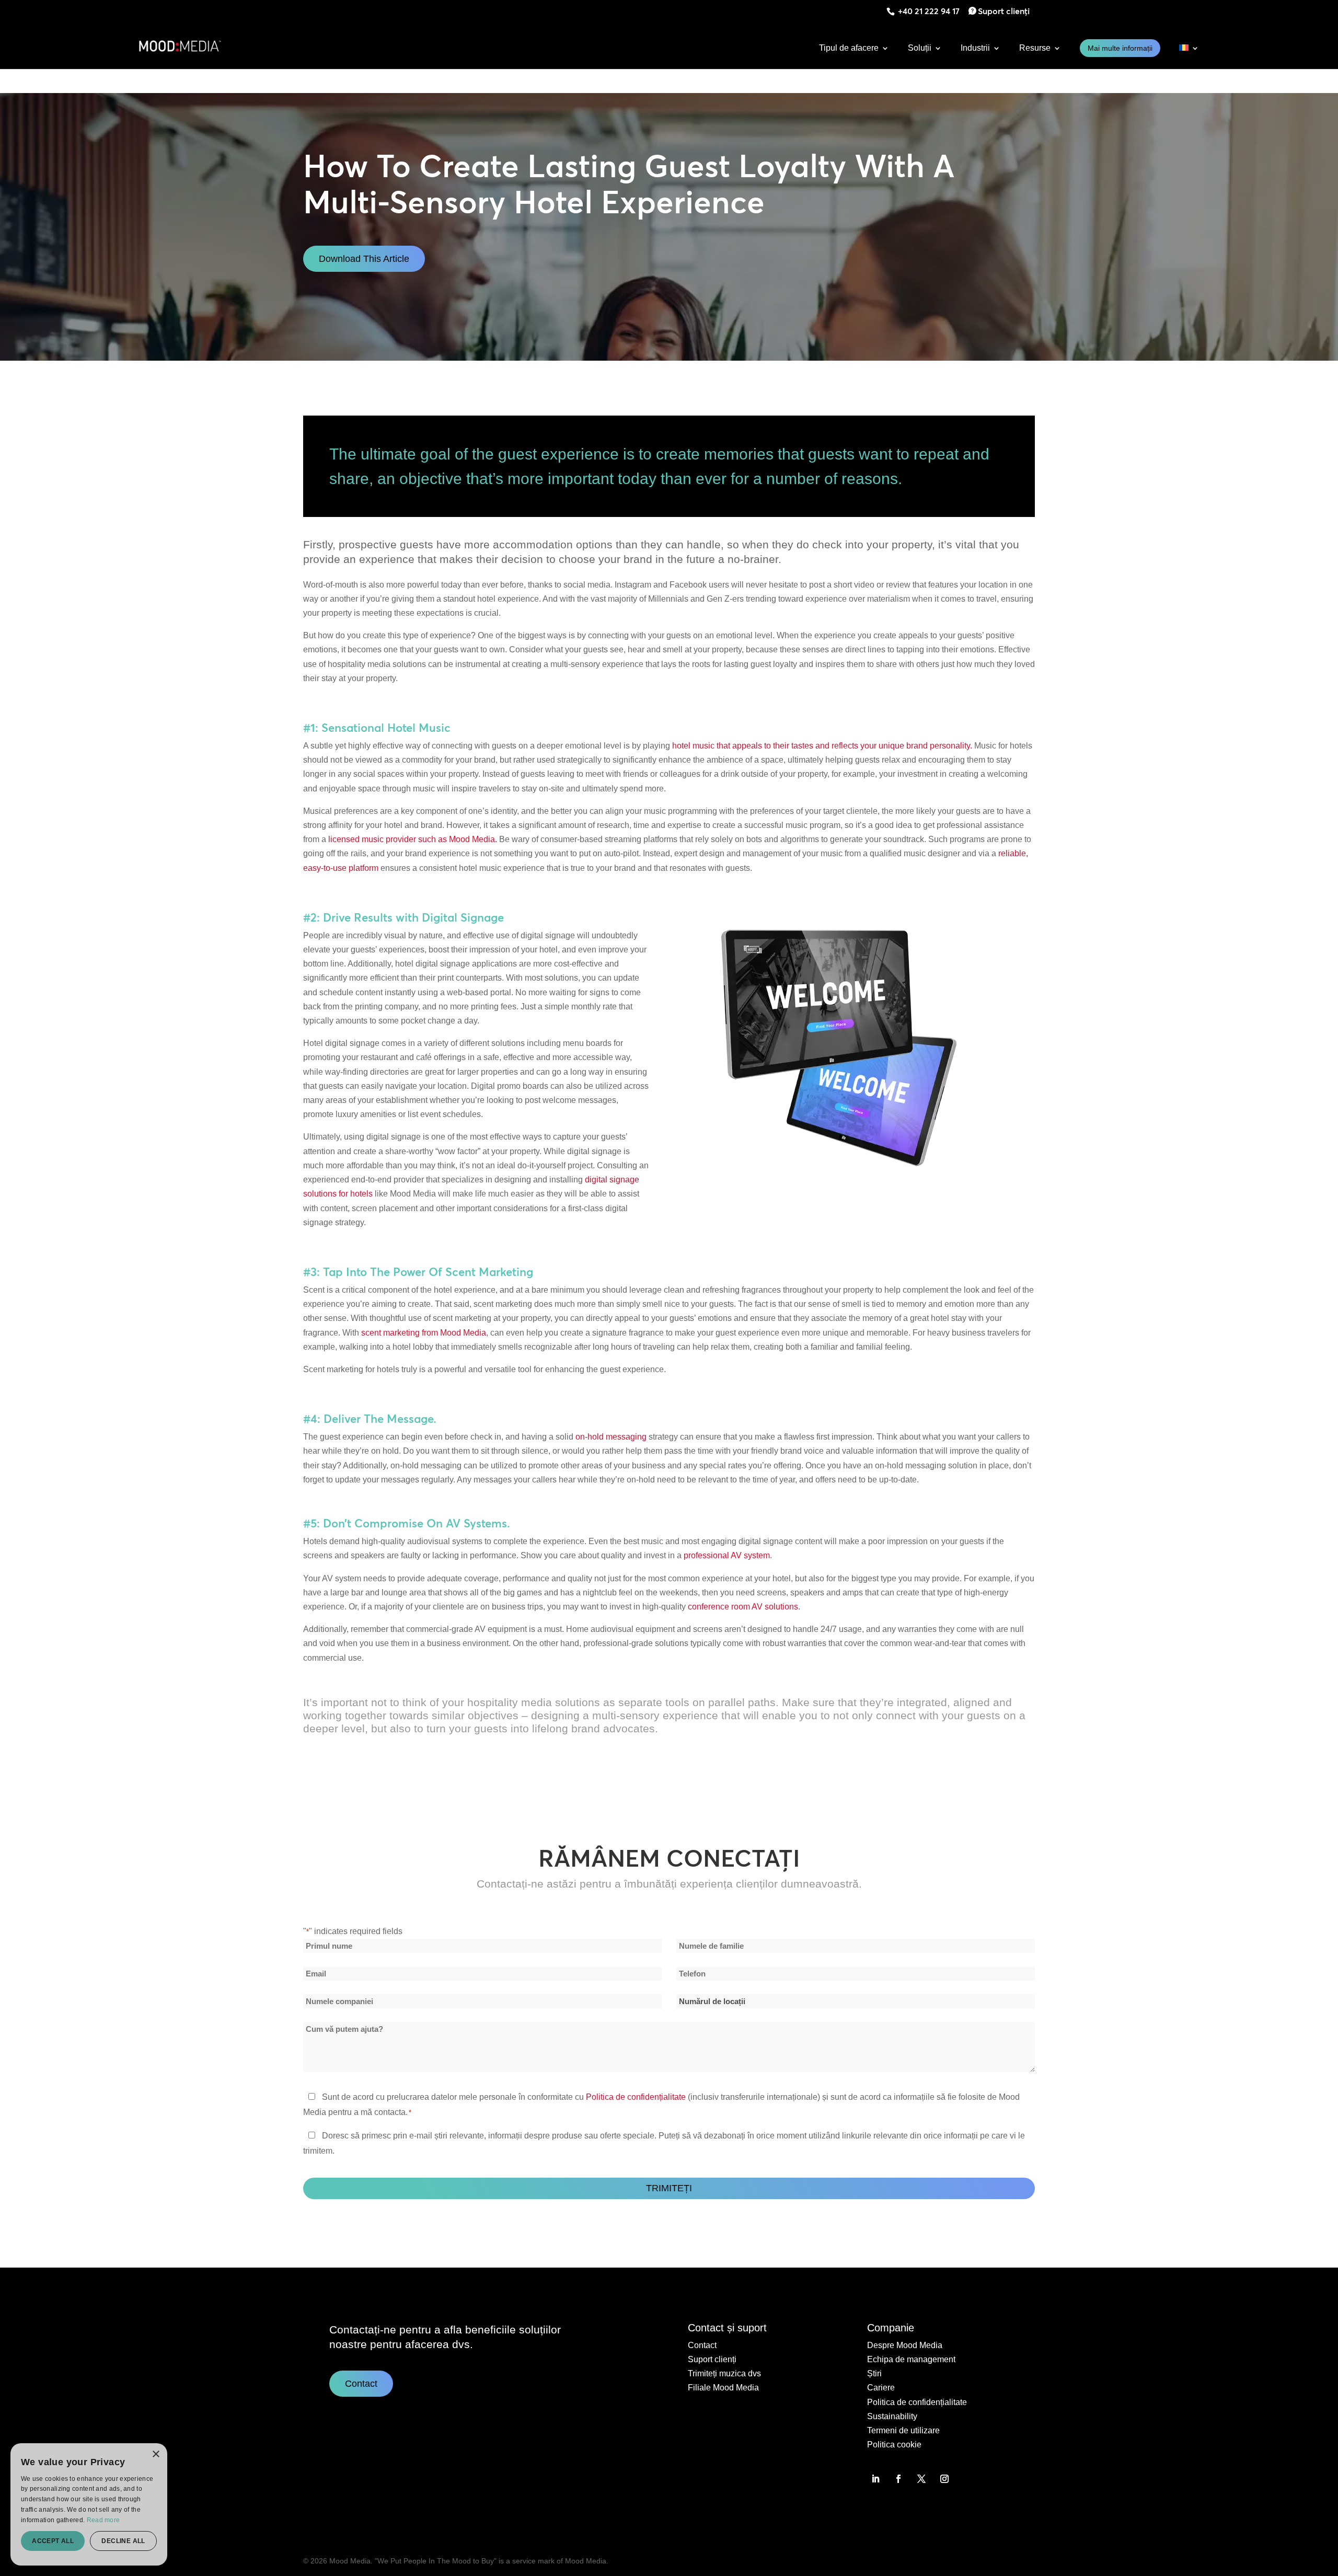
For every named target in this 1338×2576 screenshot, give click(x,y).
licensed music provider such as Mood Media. (413, 839)
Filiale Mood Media (723, 2388)
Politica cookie (894, 2445)
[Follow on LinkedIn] (875, 2479)
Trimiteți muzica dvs (724, 2373)
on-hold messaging (611, 1437)
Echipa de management (911, 2359)
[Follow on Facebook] (898, 2479)
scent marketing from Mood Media (424, 1333)
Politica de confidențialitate (636, 2097)
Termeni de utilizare (903, 2430)
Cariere (881, 2388)
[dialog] (89, 2504)
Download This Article (364, 259)
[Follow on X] (921, 2479)
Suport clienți (1004, 11)
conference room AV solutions (743, 1607)
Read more (103, 2520)
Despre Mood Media (905, 2345)
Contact (361, 2384)
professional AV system (727, 1555)
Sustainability (892, 2416)
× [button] (155, 2454)
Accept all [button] (53, 2541)
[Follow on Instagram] (944, 2479)
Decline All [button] (123, 2541)
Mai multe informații (1120, 48)
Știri (874, 2373)
